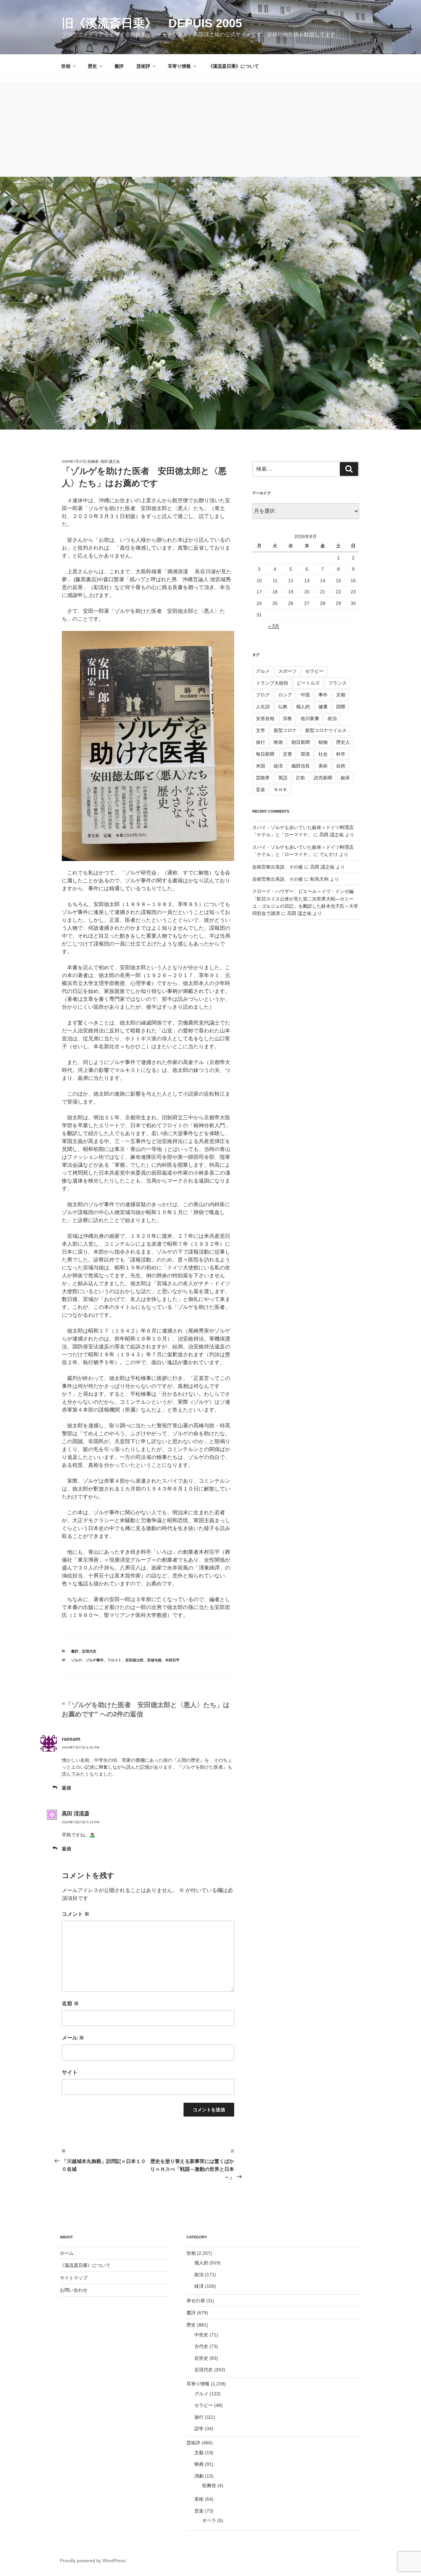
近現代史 (89, 1651)
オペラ (209, 2520)
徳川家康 (310, 718)
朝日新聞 (301, 742)
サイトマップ (74, 2278)
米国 (260, 766)
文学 (260, 730)
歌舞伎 (209, 2485)
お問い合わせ (74, 2290)
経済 (278, 766)
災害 (287, 754)
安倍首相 (265, 718)
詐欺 (301, 778)
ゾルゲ (76, 1660)
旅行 (260, 742)
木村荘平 (172, 1660)
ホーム (67, 2253)
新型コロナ (285, 730)
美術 (323, 766)
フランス (337, 683)
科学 (341, 754)
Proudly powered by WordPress (93, 2561)
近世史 (201, 2358)
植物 (323, 742)
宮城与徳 (154, 1660)
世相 (66, 66)
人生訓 (263, 707)
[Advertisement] (210, 127)
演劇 (199, 2476)
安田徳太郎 (134, 1660)
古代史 (201, 2346)
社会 (323, 754)
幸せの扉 (196, 2301)
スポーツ (287, 671)
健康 (323, 707)
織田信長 (301, 766)
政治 (332, 718)
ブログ (263, 695)
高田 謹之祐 (110, 461)
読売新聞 (323, 778)
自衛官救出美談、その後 (278, 867)
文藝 (199, 2453)
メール (73, 2038)
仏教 (283, 707)
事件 (323, 695)
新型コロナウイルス (326, 730)
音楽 (260, 790)
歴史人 (343, 742)
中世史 (201, 2335)
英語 (283, 778)
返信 (66, 1788)
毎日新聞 (265, 754)
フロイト (114, 1660)
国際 (341, 707)
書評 (119, 66)
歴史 (92, 66)
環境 (305, 754)
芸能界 (263, 778)
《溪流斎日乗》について (234, 66)
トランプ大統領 (272, 683)
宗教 (287, 718)
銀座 (345, 778)
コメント (76, 1914)
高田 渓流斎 (76, 1814)
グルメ (263, 671)
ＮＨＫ (281, 790)
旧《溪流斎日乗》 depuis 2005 (152, 23)
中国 (305, 695)
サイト (70, 2072)
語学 (199, 2429)
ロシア (285, 695)
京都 (341, 695)
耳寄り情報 (179, 66)
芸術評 (143, 66)
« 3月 (274, 626)
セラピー (314, 671)
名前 (70, 2004)
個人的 (303, 707)
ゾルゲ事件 (95, 1660)
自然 (341, 766)
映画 (278, 742)
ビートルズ (308, 683)
